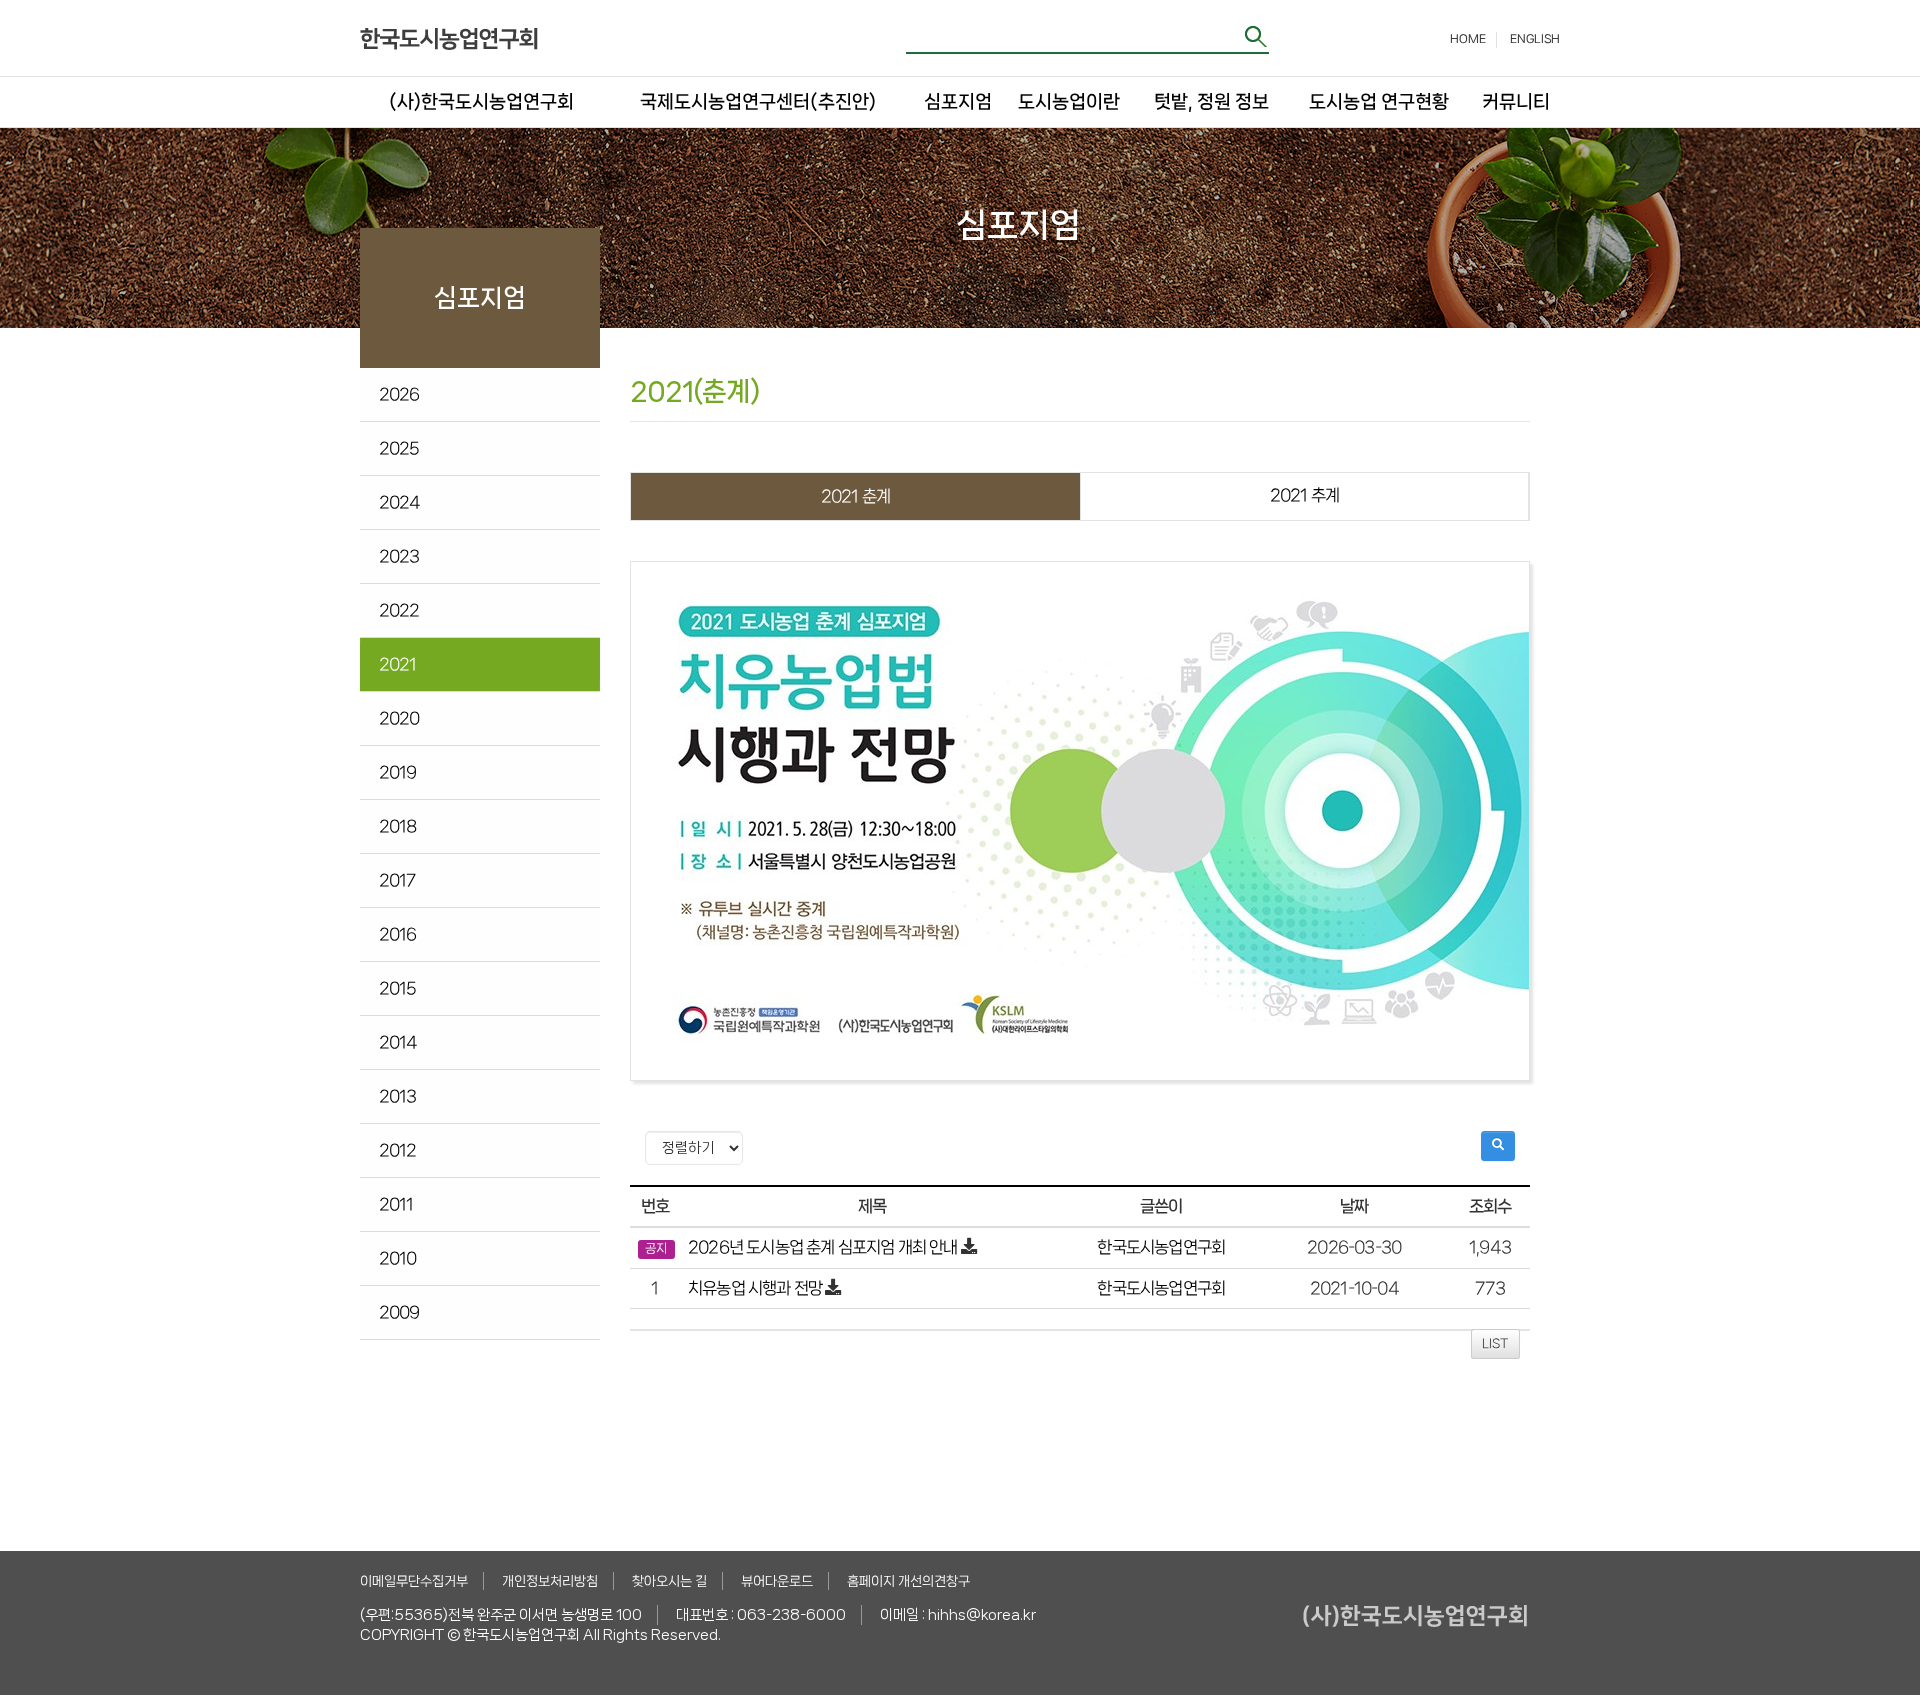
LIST (1495, 1343)
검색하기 (1257, 36)
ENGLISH (1535, 39)
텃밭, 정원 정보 (1211, 102)
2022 (399, 610)
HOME (1468, 39)
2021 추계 (1304, 495)
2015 (397, 988)
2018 (397, 826)
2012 (397, 1150)
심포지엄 (957, 102)
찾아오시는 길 (669, 1581)
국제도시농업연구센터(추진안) (758, 102)
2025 (399, 448)
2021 (397, 664)
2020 (399, 718)
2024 (399, 502)
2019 (397, 772)
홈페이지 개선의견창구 (908, 1581)
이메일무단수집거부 (414, 1581)
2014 (398, 1042)
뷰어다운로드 (777, 1581)
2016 (397, 934)
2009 (399, 1312)
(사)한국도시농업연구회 (481, 102)
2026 (399, 394)
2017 (397, 880)
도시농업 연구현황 (1379, 102)
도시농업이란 (1069, 102)
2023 (399, 556)
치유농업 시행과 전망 (756, 1288)
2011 (396, 1204)
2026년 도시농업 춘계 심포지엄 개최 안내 (823, 1247)
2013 (397, 1096)
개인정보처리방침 (550, 1581)
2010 (397, 1258)
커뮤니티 (1515, 102)
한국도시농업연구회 (1161, 1247)
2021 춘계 (855, 496)
